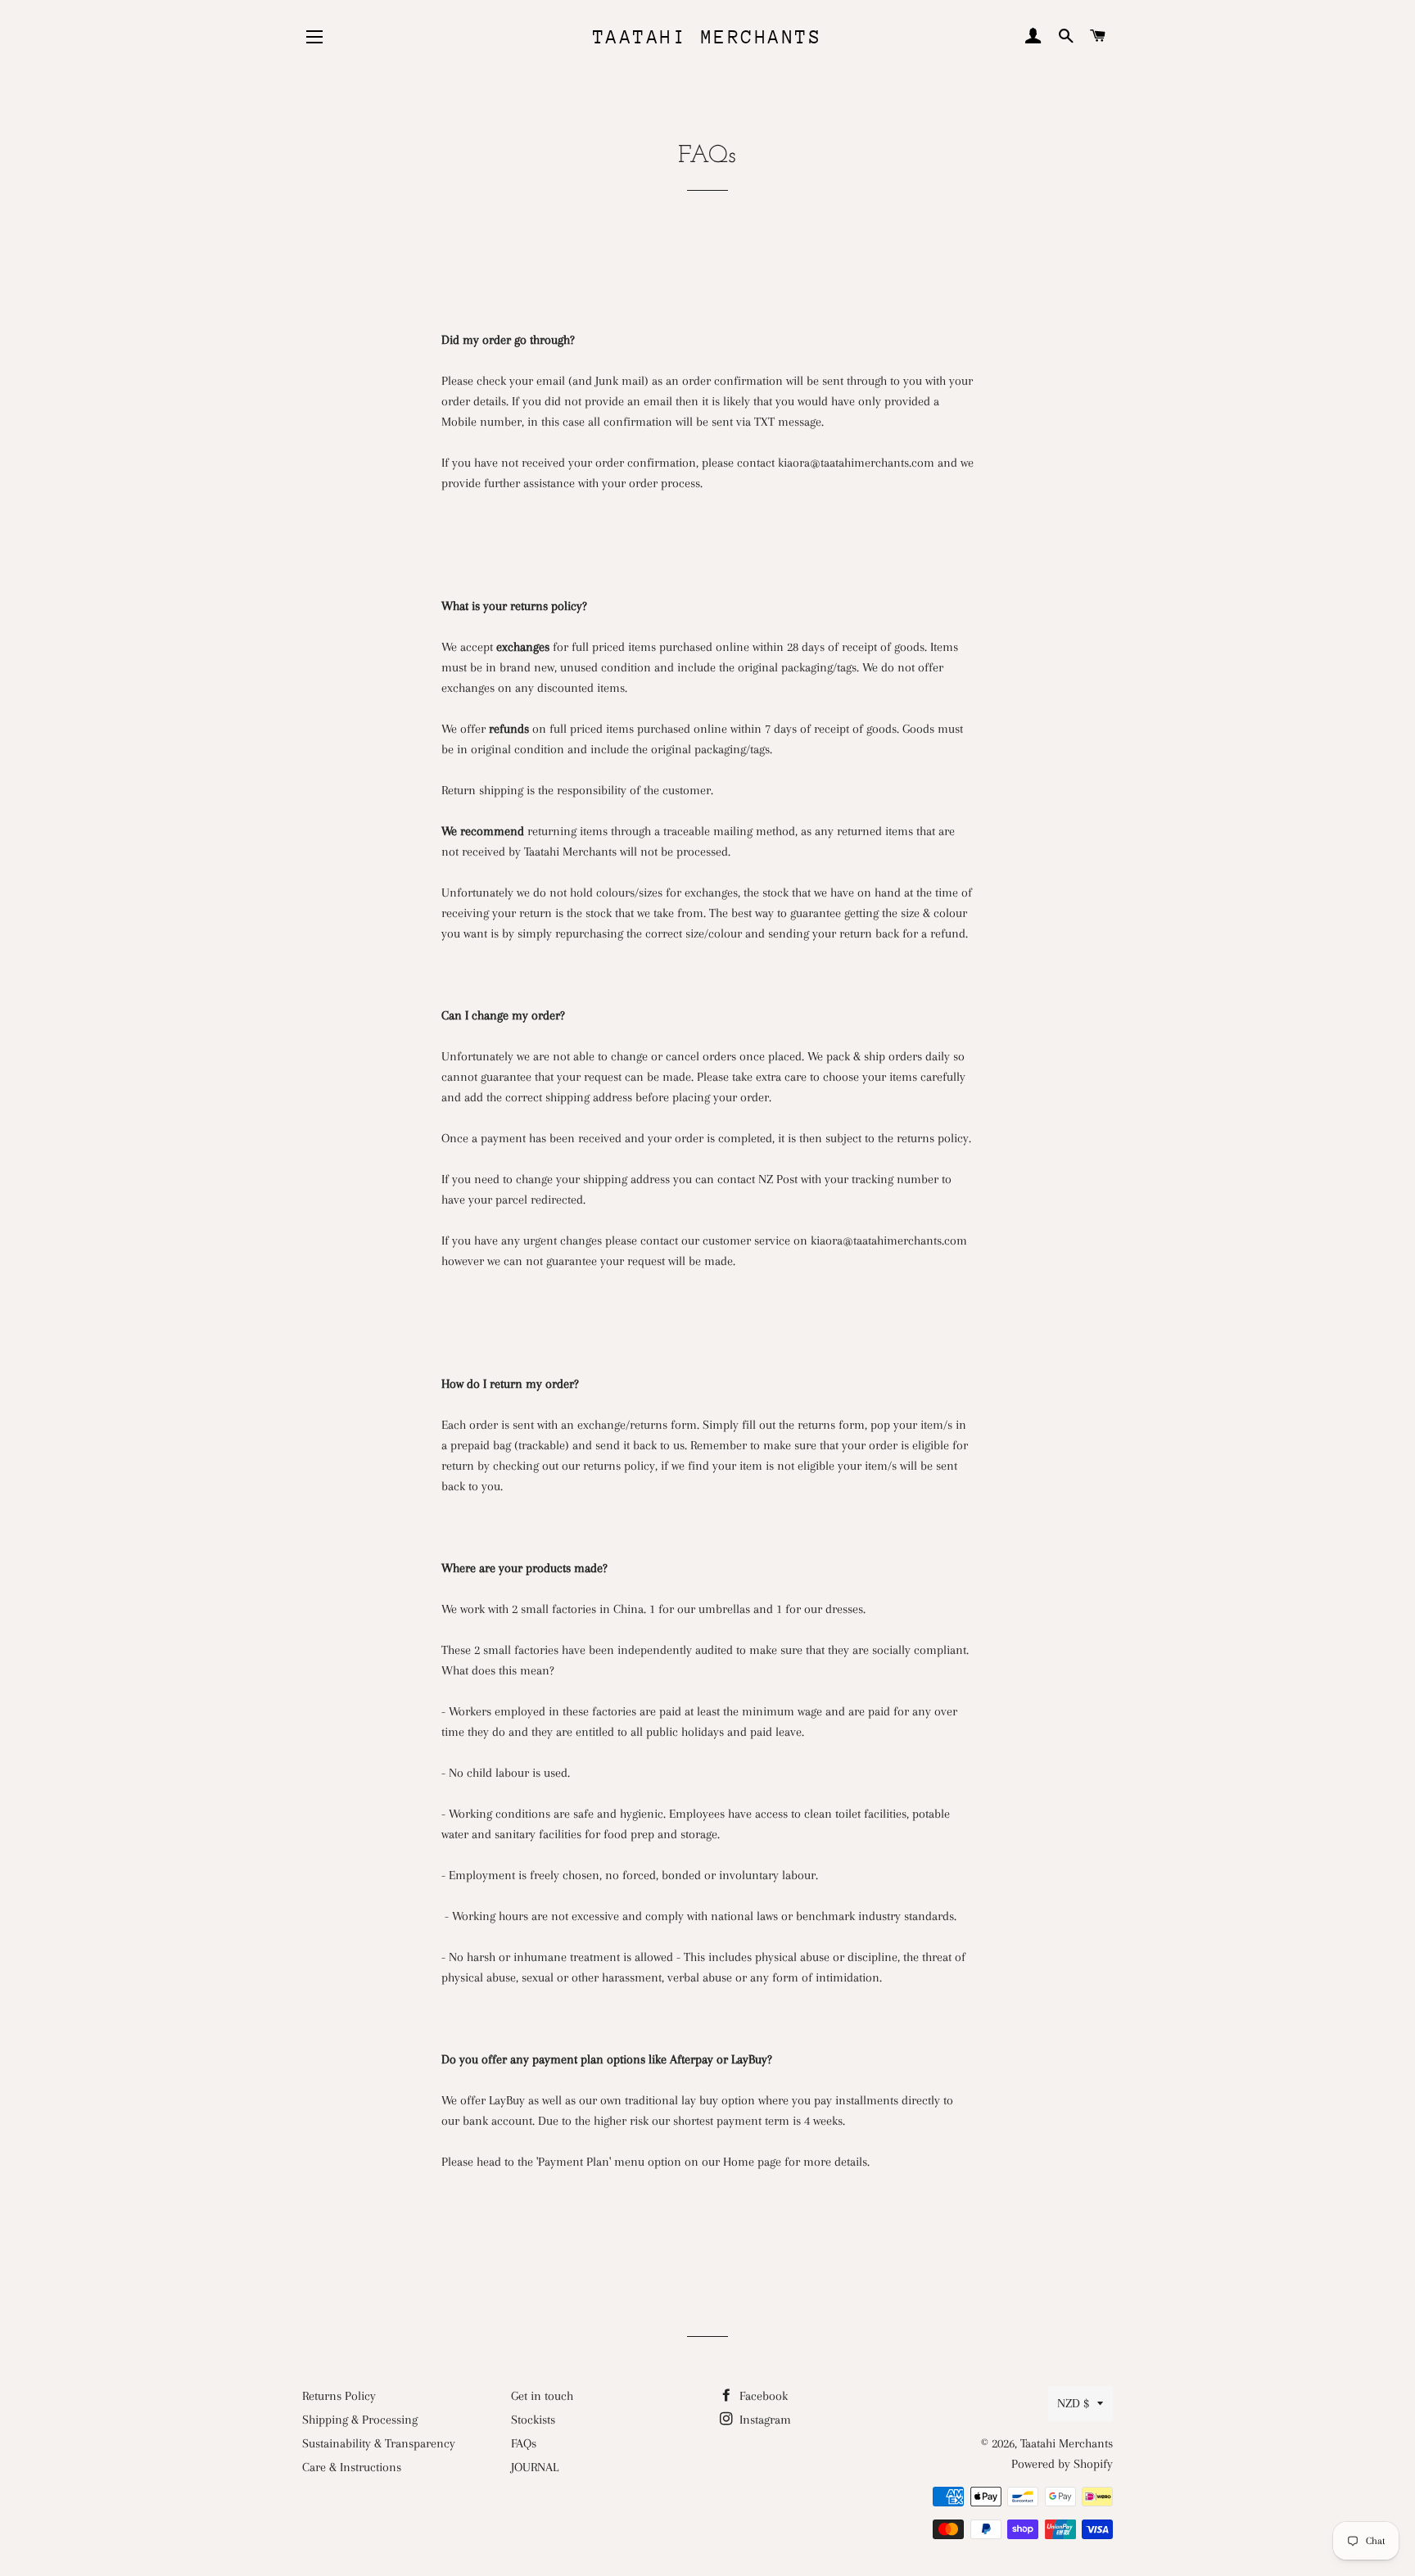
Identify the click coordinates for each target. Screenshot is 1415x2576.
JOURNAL (535, 2467)
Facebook (762, 2396)
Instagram (764, 2420)
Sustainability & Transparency (379, 2443)
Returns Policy (339, 2396)
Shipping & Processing (360, 2420)
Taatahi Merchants (708, 37)
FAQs (524, 2443)
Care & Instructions (352, 2467)
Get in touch (542, 2396)
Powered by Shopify (1062, 2464)
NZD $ (1073, 2403)
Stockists (533, 2420)
